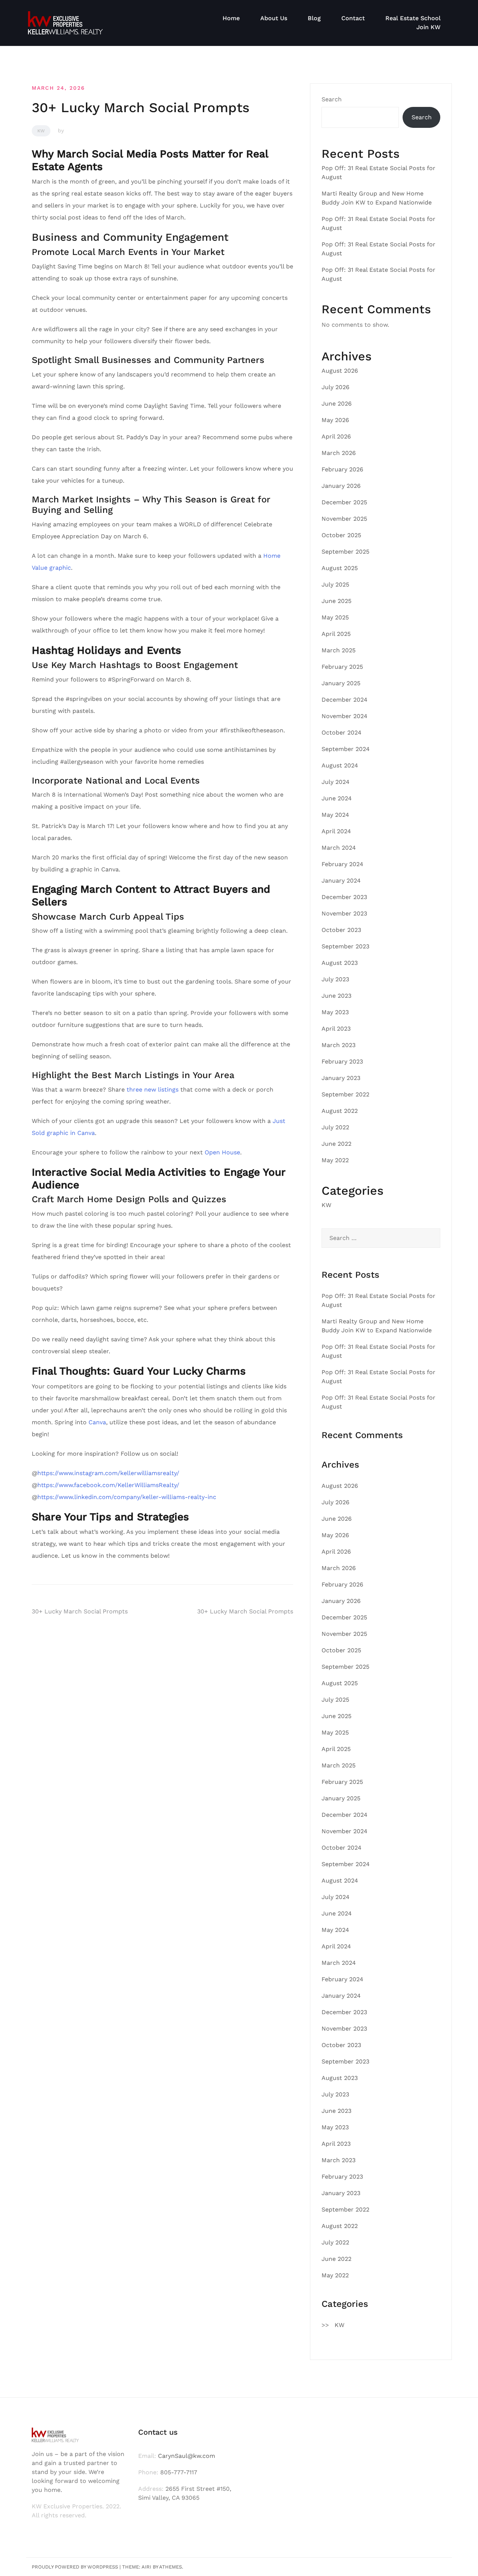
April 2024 (336, 831)
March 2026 (339, 453)
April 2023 (336, 1029)
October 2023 (341, 930)
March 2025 (339, 650)
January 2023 (341, 1078)
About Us (274, 18)
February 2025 (342, 667)
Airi (146, 2567)
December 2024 (344, 700)
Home (231, 18)
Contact (353, 18)
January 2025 (341, 683)
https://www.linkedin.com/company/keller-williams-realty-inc (127, 1497)
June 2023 (336, 996)
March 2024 (339, 848)
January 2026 (341, 486)
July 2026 (336, 387)
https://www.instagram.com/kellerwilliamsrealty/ (108, 1473)
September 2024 (346, 749)
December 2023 (344, 897)
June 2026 (337, 404)
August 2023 (340, 963)
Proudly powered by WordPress (75, 2567)
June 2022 (336, 1144)
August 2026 (340, 371)
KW (41, 131)
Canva (97, 1422)
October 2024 (342, 733)
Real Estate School (413, 18)
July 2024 (336, 782)
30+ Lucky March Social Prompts (80, 1611)
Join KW (429, 27)
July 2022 (335, 1127)
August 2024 (340, 765)
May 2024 (335, 815)
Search (332, 99)
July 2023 (335, 979)
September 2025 (345, 552)
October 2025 (341, 535)
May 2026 (335, 420)
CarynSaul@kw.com (187, 2456)
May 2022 (335, 1160)
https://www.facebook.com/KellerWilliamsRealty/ (108, 1485)
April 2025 (336, 634)
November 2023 (344, 913)
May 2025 (335, 617)
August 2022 (340, 1111)
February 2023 (342, 1061)
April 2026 (336, 436)
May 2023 (335, 1012)
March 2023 (339, 1045)
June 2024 (337, 798)
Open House (222, 1152)
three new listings (153, 1090)
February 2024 (342, 864)
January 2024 (341, 881)
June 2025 (336, 601)
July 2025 (335, 584)
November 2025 (344, 519)
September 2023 (345, 946)
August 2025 (340, 568)
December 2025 (344, 502)
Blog (314, 18)
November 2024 (344, 716)
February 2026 (342, 469)
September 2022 (345, 1094)
